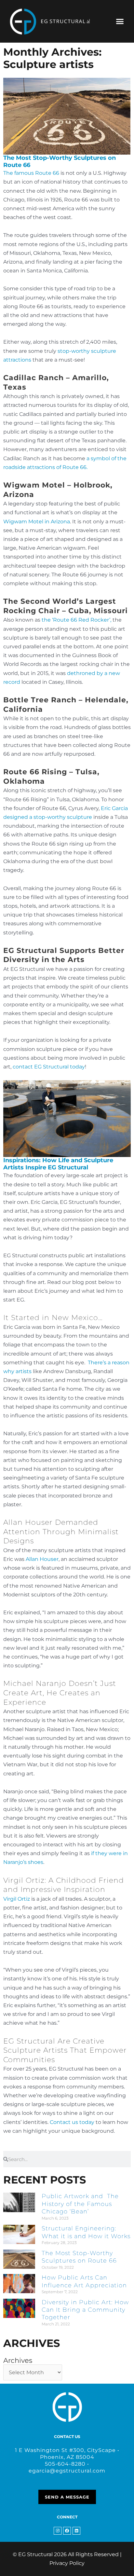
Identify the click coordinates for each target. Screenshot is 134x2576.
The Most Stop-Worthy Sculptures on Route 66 (60, 161)
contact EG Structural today (49, 1067)
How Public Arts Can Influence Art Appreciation (84, 2281)
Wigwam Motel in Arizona (37, 522)
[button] (120, 21)
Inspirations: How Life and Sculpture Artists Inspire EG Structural (58, 1164)
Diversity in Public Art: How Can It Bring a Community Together (85, 2310)
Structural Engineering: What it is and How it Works (86, 2232)
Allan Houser (42, 1559)
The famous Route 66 (31, 173)
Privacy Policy (67, 2563)
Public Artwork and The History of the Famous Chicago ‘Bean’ (80, 2204)
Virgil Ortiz (17, 1899)
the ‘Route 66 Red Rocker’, (76, 620)
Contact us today (72, 2122)
